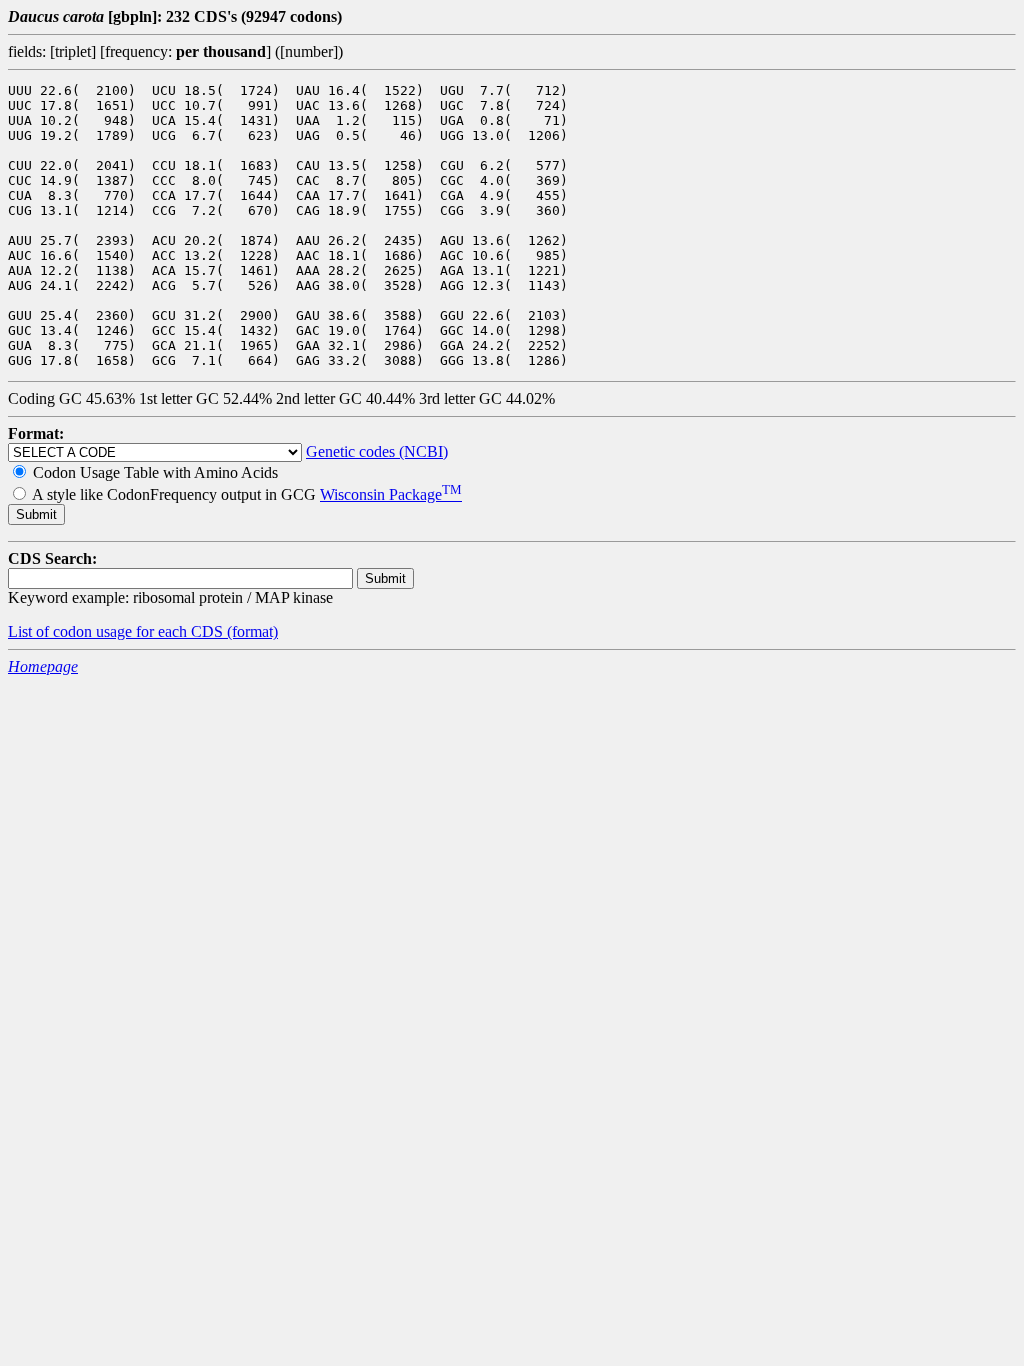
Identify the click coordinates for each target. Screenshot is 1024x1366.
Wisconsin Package (391, 494)
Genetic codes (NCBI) (377, 451)
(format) (252, 631)
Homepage (43, 666)
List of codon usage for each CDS (117, 631)
